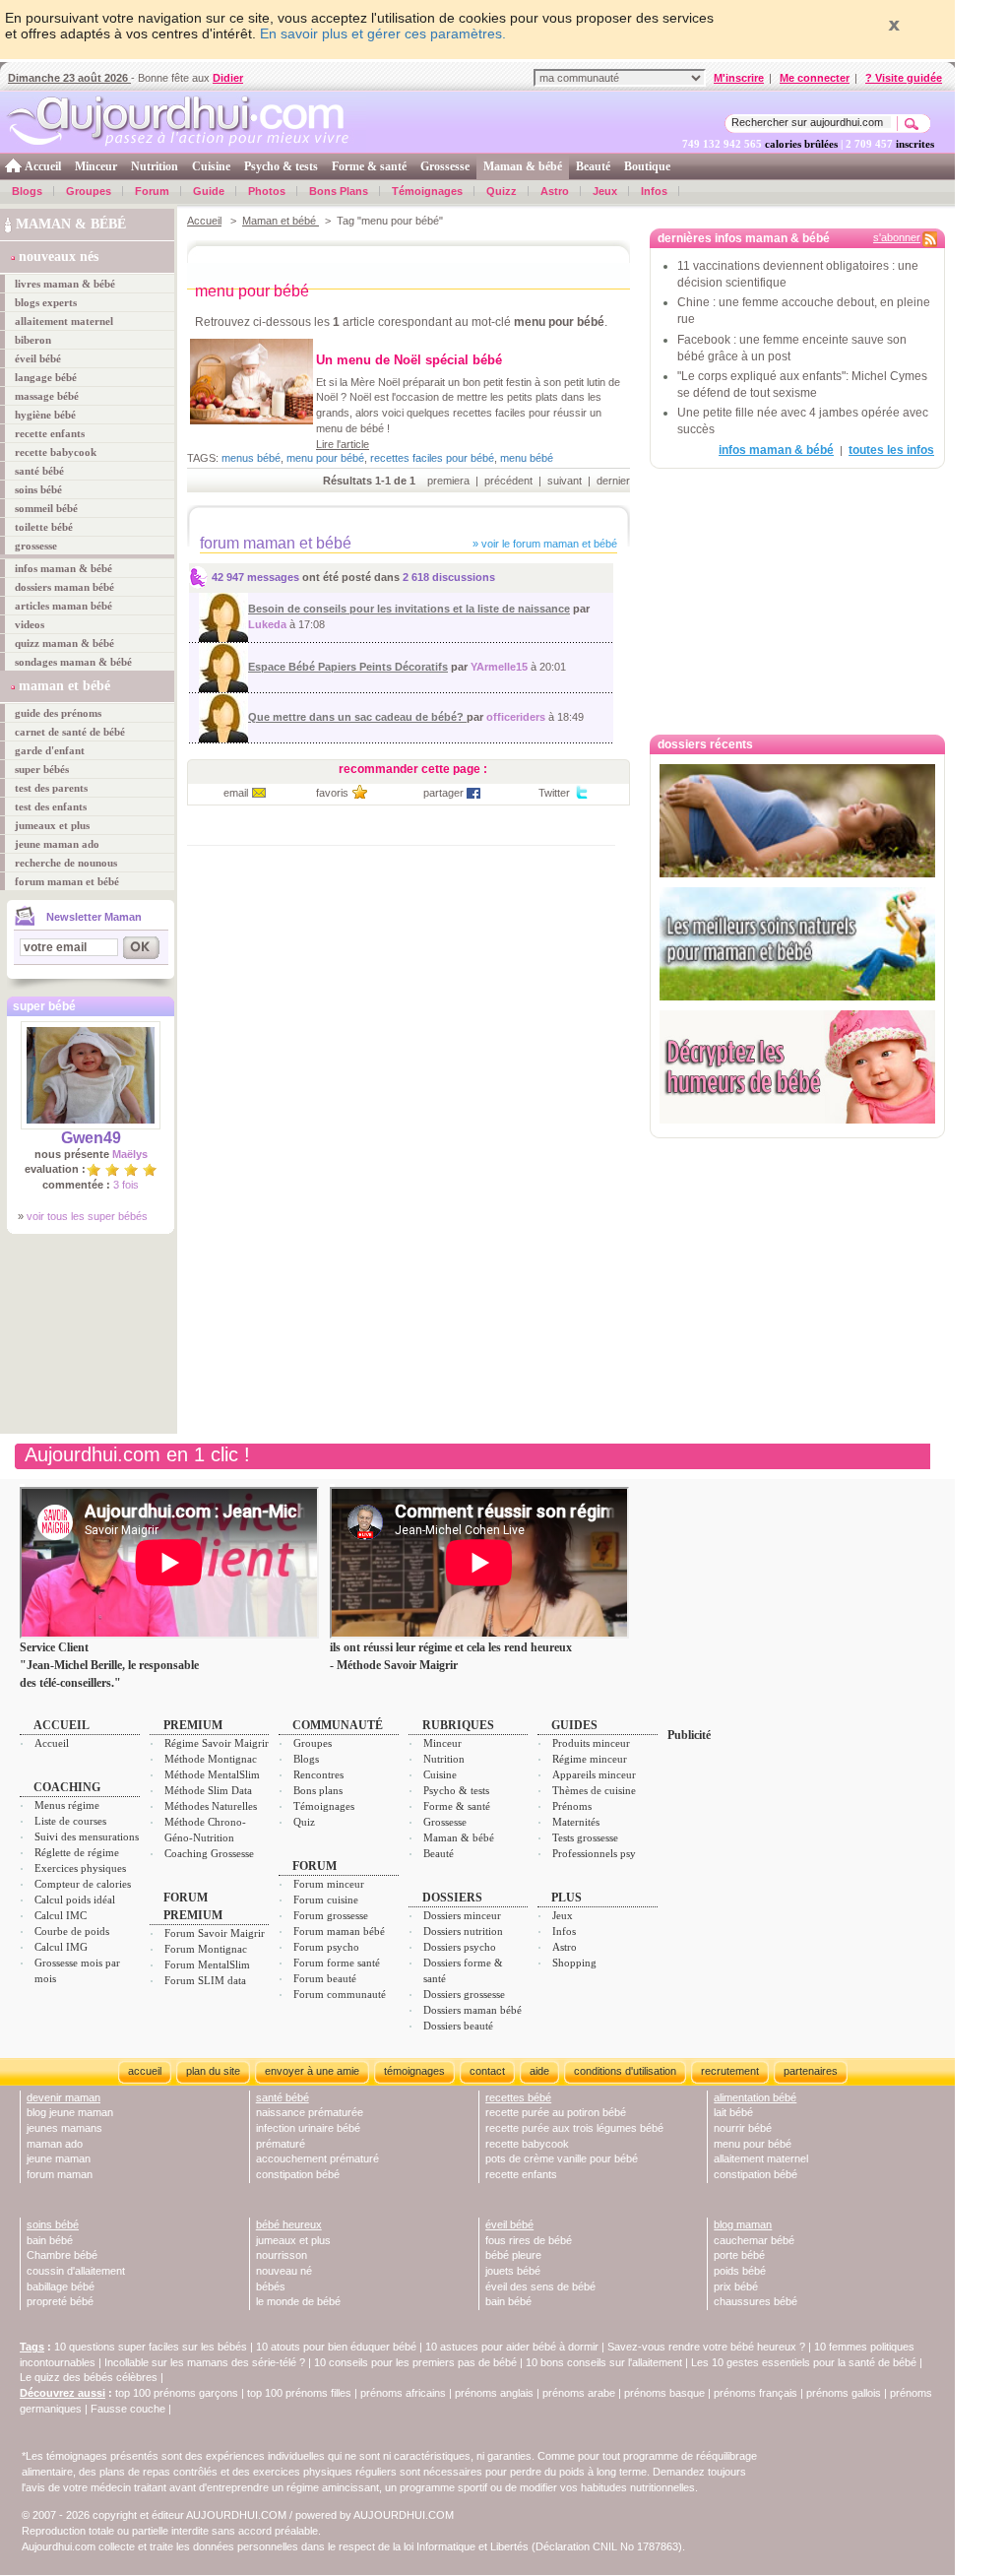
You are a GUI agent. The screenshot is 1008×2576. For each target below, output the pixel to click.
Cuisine (211, 166)
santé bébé (39, 471)
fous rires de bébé (529, 2240)
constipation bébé (298, 2174)
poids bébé (740, 2271)
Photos (267, 191)
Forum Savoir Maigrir (215, 1933)
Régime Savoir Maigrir (217, 1743)
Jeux (605, 191)
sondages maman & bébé (73, 662)
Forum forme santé (337, 1963)
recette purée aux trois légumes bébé (574, 2128)
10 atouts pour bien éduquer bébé (336, 2347)
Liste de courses (70, 1821)
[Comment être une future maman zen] (797, 821)
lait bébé (733, 2112)
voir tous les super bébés (87, 1216)
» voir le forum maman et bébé (543, 544)
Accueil (43, 166)
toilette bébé (44, 527)
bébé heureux (289, 2224)
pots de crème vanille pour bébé (562, 2158)
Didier (228, 78)
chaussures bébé (756, 2301)
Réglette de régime (77, 1852)
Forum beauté (325, 1978)
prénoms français (756, 2393)
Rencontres (318, 1774)
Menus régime (67, 1805)
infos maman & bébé (63, 568)
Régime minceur (590, 1759)
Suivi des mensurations (87, 1836)
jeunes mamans (64, 2128)
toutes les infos (891, 450)
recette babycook (56, 452)
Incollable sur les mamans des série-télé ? (205, 2362)
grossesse (36, 546)
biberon (33, 340)
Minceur (96, 166)
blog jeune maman (70, 2112)
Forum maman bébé (339, 1931)
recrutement (730, 2071)
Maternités (576, 1822)
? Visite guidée (904, 78)
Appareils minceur (594, 1774)
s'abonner (897, 237)
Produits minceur (591, 1743)
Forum (152, 191)
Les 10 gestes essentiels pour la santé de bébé (804, 2362)
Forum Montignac (206, 1949)
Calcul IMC (61, 1915)
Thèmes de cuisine (594, 1790)
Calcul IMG (61, 1947)
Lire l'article (343, 444)
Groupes (89, 191)
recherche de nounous (66, 863)
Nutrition (155, 166)
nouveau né (284, 2271)
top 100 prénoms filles (299, 2393)
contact (487, 2071)
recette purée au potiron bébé (556, 2112)
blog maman (743, 2224)
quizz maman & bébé (64, 643)
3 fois (126, 1185)
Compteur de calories (83, 1884)
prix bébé (736, 2286)
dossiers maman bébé (64, 587)
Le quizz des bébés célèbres (89, 2377)
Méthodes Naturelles (211, 1806)
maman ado (55, 2144)
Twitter (554, 793)
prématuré (281, 2144)
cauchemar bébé (754, 2240)
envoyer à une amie (312, 2071)
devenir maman (63, 2097)
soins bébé (38, 489)
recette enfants (50, 433)
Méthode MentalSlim (212, 1774)
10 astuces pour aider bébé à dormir (513, 2347)
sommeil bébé (46, 508)
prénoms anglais (494, 2393)
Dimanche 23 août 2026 (69, 78)
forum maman (60, 2174)
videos (30, 624)
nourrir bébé (743, 2128)
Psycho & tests (281, 166)
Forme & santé (369, 166)
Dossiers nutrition (463, 1931)
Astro (555, 191)
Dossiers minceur (462, 1915)
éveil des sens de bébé (540, 2286)
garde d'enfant (50, 750)
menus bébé (251, 458)
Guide (209, 191)
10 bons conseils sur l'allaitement (604, 2362)
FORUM (315, 1866)
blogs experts (46, 302)
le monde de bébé (298, 2301)
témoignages (414, 2071)
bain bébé (50, 2240)
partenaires (811, 2071)
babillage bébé (61, 2286)
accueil (145, 2071)
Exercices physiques (80, 1868)
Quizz (502, 191)
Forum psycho (326, 1947)
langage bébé (46, 377)
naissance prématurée (310, 2112)
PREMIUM (193, 1725)
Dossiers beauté (458, 2026)
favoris (332, 793)
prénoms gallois (844, 2393)
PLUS (567, 1898)
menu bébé (527, 458)
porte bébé (739, 2255)
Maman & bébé (523, 166)
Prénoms (572, 1806)
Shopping (574, 1963)
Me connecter (815, 78)
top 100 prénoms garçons (177, 2393)
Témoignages (427, 191)
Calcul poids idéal (75, 1900)
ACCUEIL (62, 1725)
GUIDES (574, 1725)
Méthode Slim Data (208, 1790)
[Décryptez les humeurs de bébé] (797, 1067)
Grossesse (445, 166)
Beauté (593, 166)
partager (443, 793)
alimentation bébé (755, 2097)
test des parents (51, 788)
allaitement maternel (64, 321)
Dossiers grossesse (464, 1994)
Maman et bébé (281, 221)
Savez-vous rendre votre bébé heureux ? (706, 2347)
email (236, 793)
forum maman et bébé (67, 881)
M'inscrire (739, 78)
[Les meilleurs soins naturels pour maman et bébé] (797, 944)
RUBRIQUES (458, 1725)
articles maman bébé (63, 606)
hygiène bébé (45, 415)
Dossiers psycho (460, 1947)
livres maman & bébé (65, 284)
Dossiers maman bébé (472, 2010)
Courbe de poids (72, 1931)
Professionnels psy (594, 1853)
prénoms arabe (579, 2393)
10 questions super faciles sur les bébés (151, 2347)
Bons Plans (339, 191)
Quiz (304, 1822)
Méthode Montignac (211, 1759)
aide (539, 2071)
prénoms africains (403, 2393)
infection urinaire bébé (308, 2128)
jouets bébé (513, 2271)
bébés (271, 2286)
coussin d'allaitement (76, 2271)
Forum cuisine (326, 1900)
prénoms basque (664, 2393)
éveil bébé (38, 358)
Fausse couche (128, 2409)
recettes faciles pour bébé (432, 458)
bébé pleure (513, 2255)
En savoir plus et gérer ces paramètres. (383, 33)
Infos (654, 191)
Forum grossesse (331, 1915)
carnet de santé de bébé (70, 732)
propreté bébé (60, 2301)
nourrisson (282, 2255)
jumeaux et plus (52, 825)
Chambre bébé (62, 2255)
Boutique (647, 166)
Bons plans (318, 1790)
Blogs (27, 191)
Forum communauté (340, 1994)
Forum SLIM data (205, 1980)
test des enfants (51, 806)
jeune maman (59, 2158)
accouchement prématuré (317, 2158)
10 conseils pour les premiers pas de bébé (415, 2362)
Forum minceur (329, 1884)
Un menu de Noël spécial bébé (409, 360)
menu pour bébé (325, 458)
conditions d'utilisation (625, 2071)
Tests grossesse (585, 1837)
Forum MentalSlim (207, 1964)
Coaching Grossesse (209, 1853)
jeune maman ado (57, 844)
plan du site (213, 2071)
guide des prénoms (58, 713)
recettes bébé (518, 2097)
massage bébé (47, 396)
